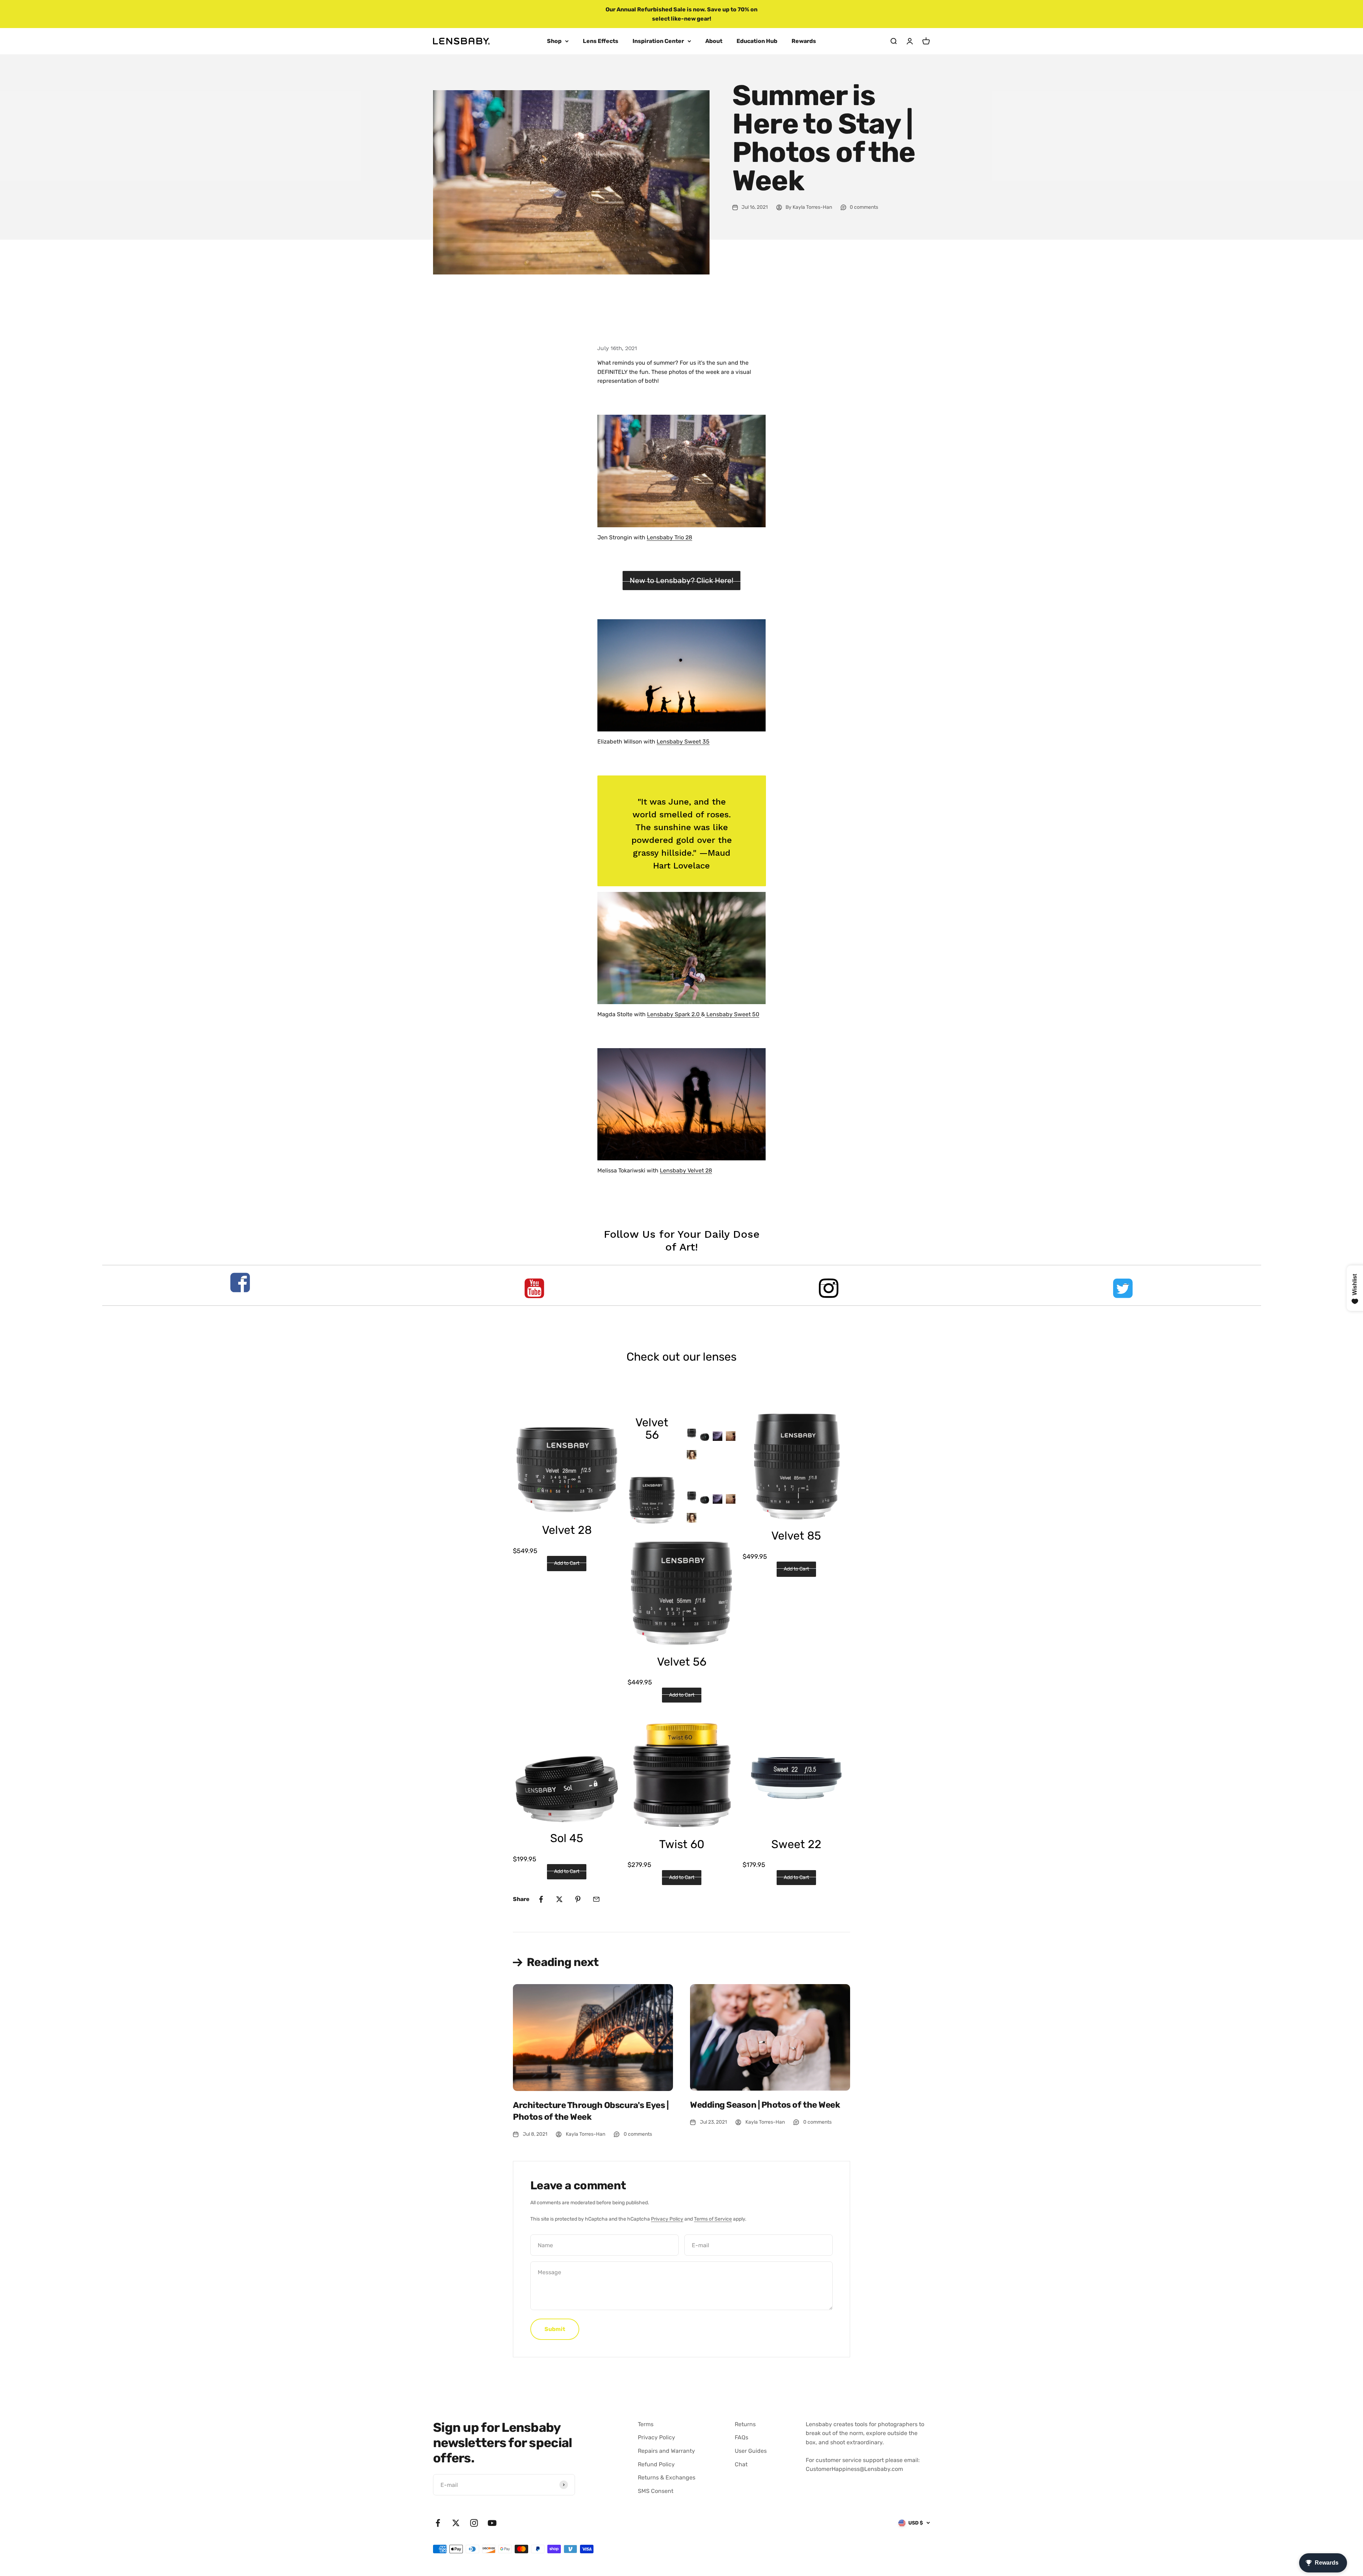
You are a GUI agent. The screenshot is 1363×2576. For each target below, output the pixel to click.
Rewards (804, 41)
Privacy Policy (667, 2219)
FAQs (741, 2437)
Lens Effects (601, 41)
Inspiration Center (658, 41)
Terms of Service (713, 2219)
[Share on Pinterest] (578, 1899)
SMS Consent (656, 2491)
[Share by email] (596, 1899)
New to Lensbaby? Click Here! (681, 580)
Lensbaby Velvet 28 (686, 1170)
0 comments (864, 207)
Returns (745, 2424)
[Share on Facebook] (541, 1899)
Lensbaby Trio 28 (669, 537)
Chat (741, 2464)
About (714, 41)
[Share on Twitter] (559, 1899)
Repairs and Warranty (666, 2451)
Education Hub (757, 41)
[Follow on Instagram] (474, 2523)
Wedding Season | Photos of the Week (765, 2105)
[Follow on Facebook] (438, 2523)
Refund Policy (656, 2464)
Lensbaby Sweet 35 (683, 742)
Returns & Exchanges (667, 2477)
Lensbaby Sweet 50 (732, 1014)
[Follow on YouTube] (492, 2523)
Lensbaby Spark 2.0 (674, 1014)
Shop (554, 41)
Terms (646, 2424)
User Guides (751, 2451)
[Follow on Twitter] (456, 2523)
